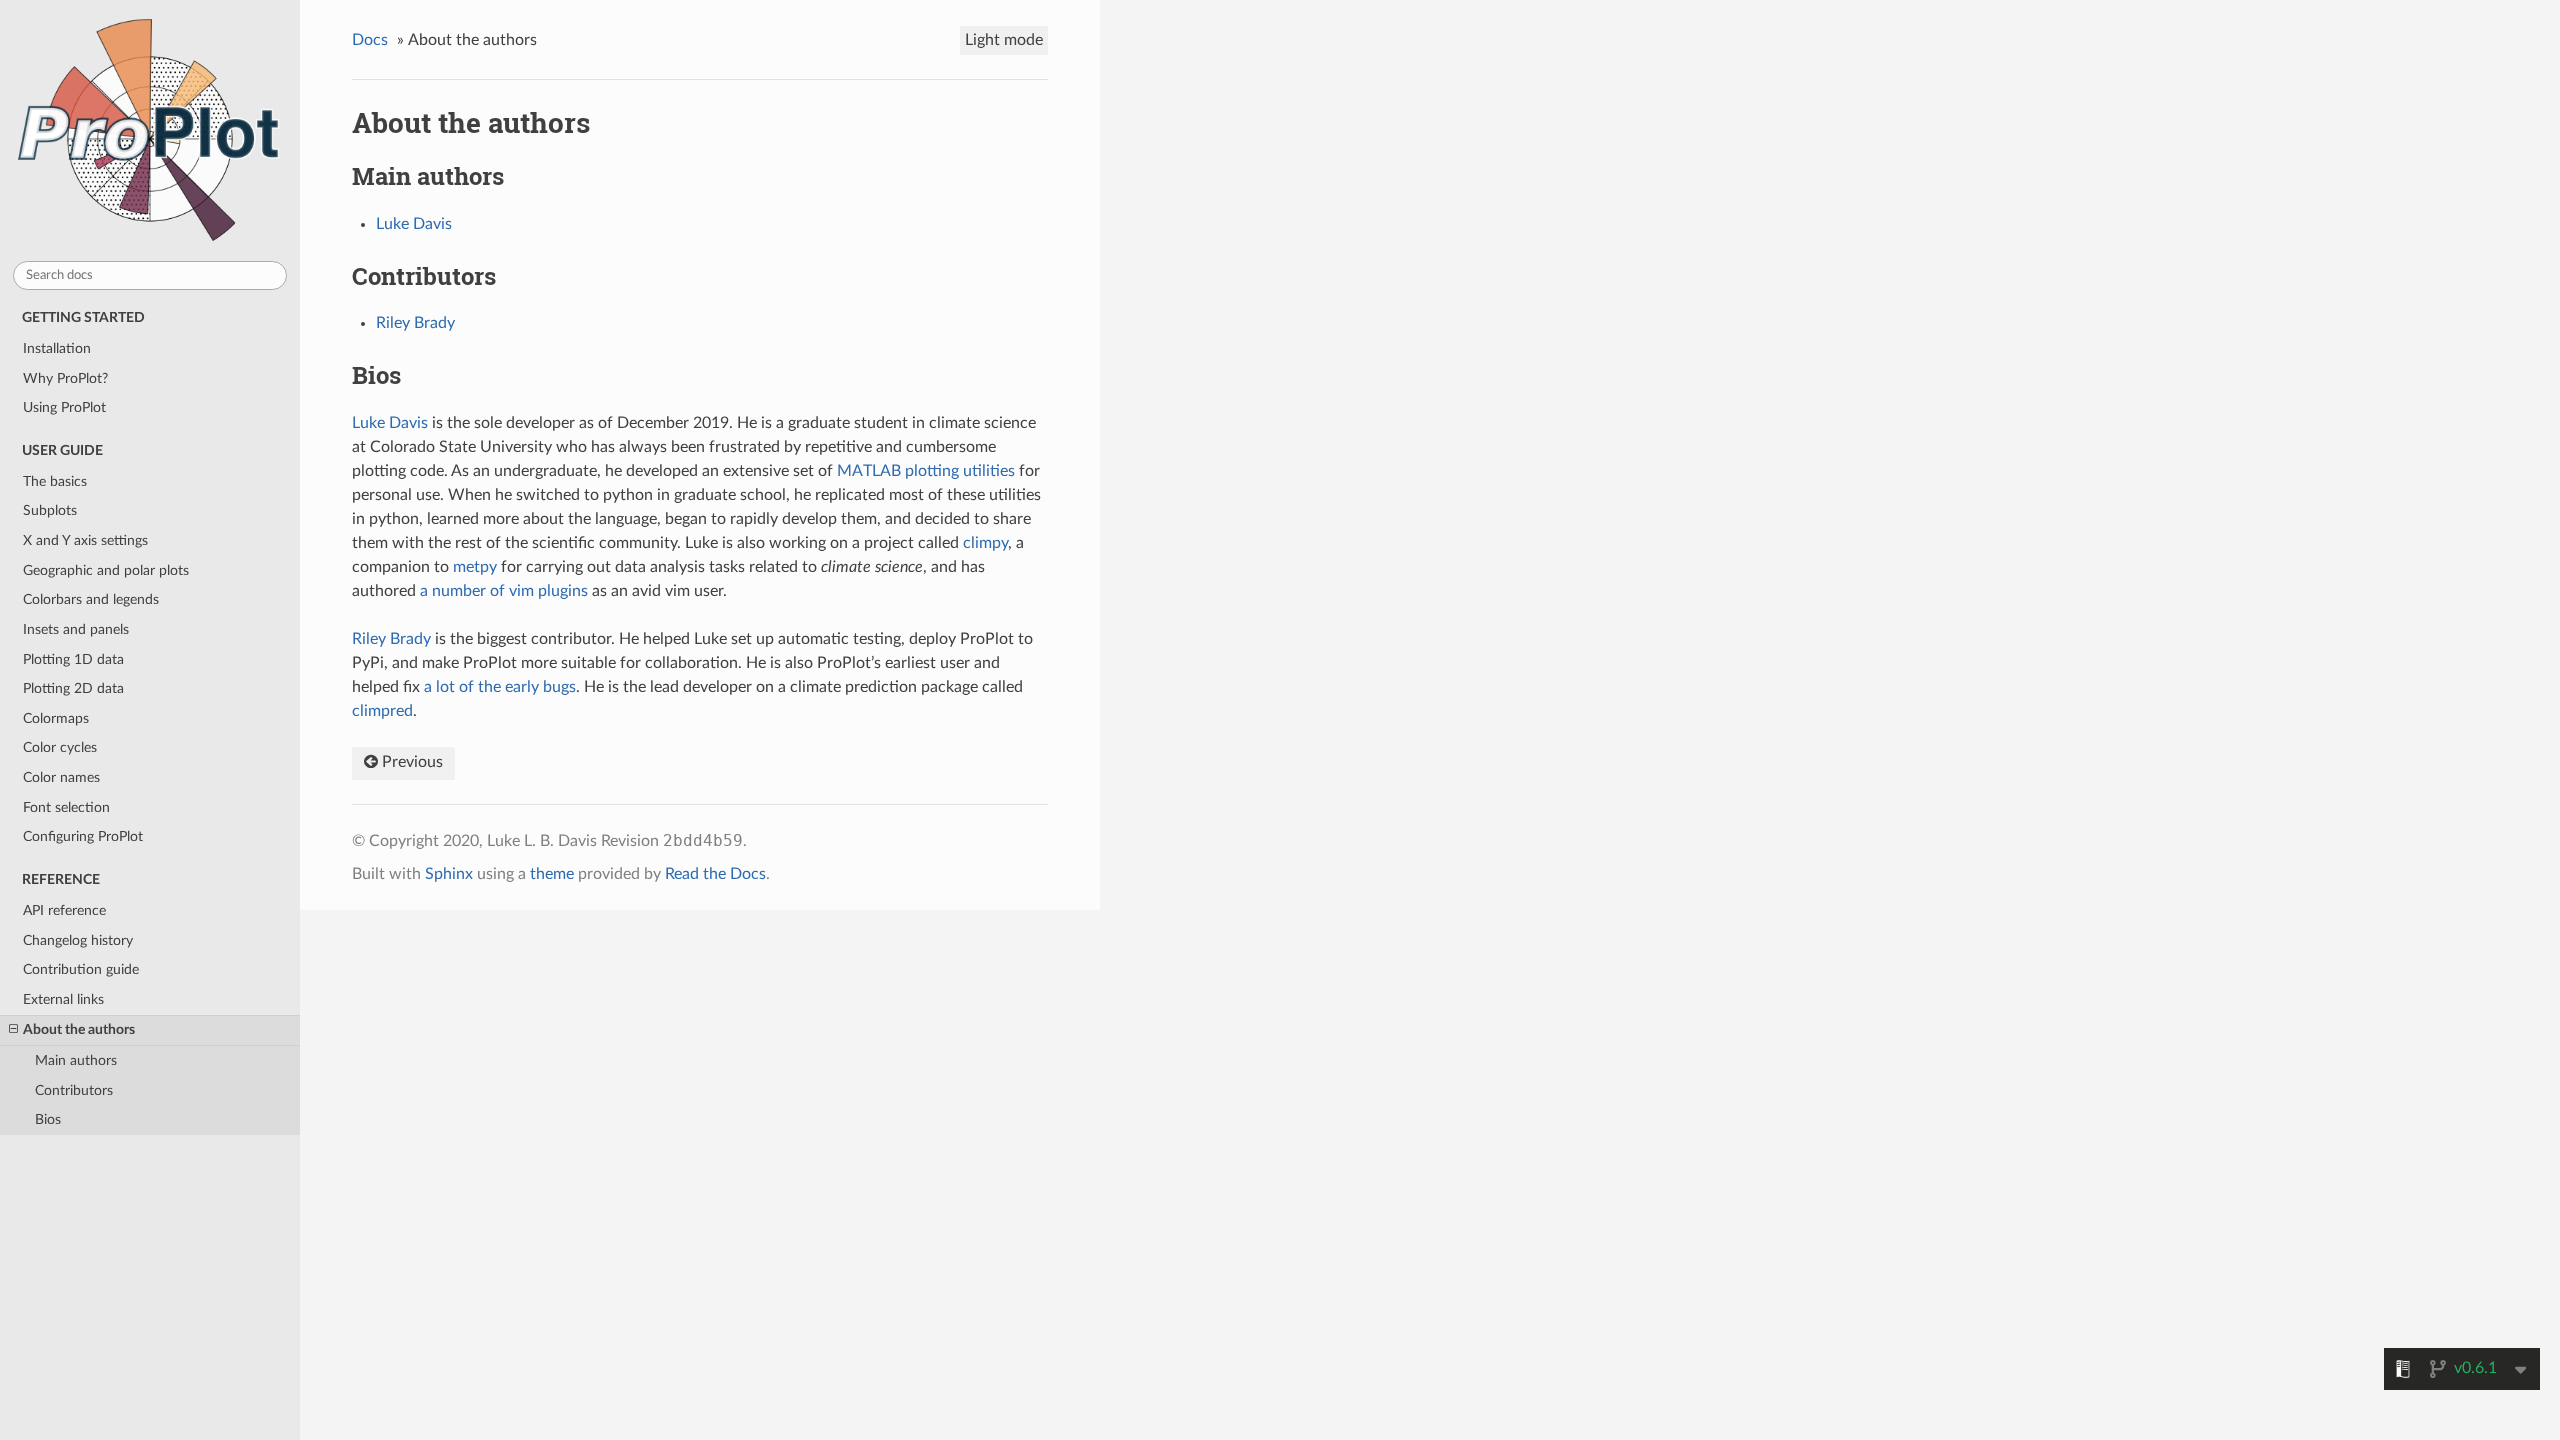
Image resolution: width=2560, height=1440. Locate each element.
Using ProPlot (64, 407)
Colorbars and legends (91, 599)
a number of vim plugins (504, 591)
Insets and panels (76, 629)
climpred (382, 711)
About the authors (79, 1029)
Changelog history (78, 940)
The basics (55, 481)
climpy (985, 543)
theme (552, 874)
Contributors (74, 1090)
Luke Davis (414, 224)
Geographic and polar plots (106, 570)
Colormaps (56, 718)
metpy (475, 567)
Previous (410, 762)
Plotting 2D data (73, 688)
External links (63, 999)
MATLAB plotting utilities (926, 471)
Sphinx (449, 874)
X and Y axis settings (85, 540)
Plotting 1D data (73, 659)
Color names (61, 777)
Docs (370, 40)
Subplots (50, 510)
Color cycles (60, 747)
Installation (57, 348)
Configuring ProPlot (83, 836)
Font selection (66, 807)
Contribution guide (81, 969)
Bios (48, 1119)
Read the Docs (715, 874)
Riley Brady (415, 323)
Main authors (76, 1060)
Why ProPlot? (65, 378)
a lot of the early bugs (500, 687)
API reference (64, 910)
